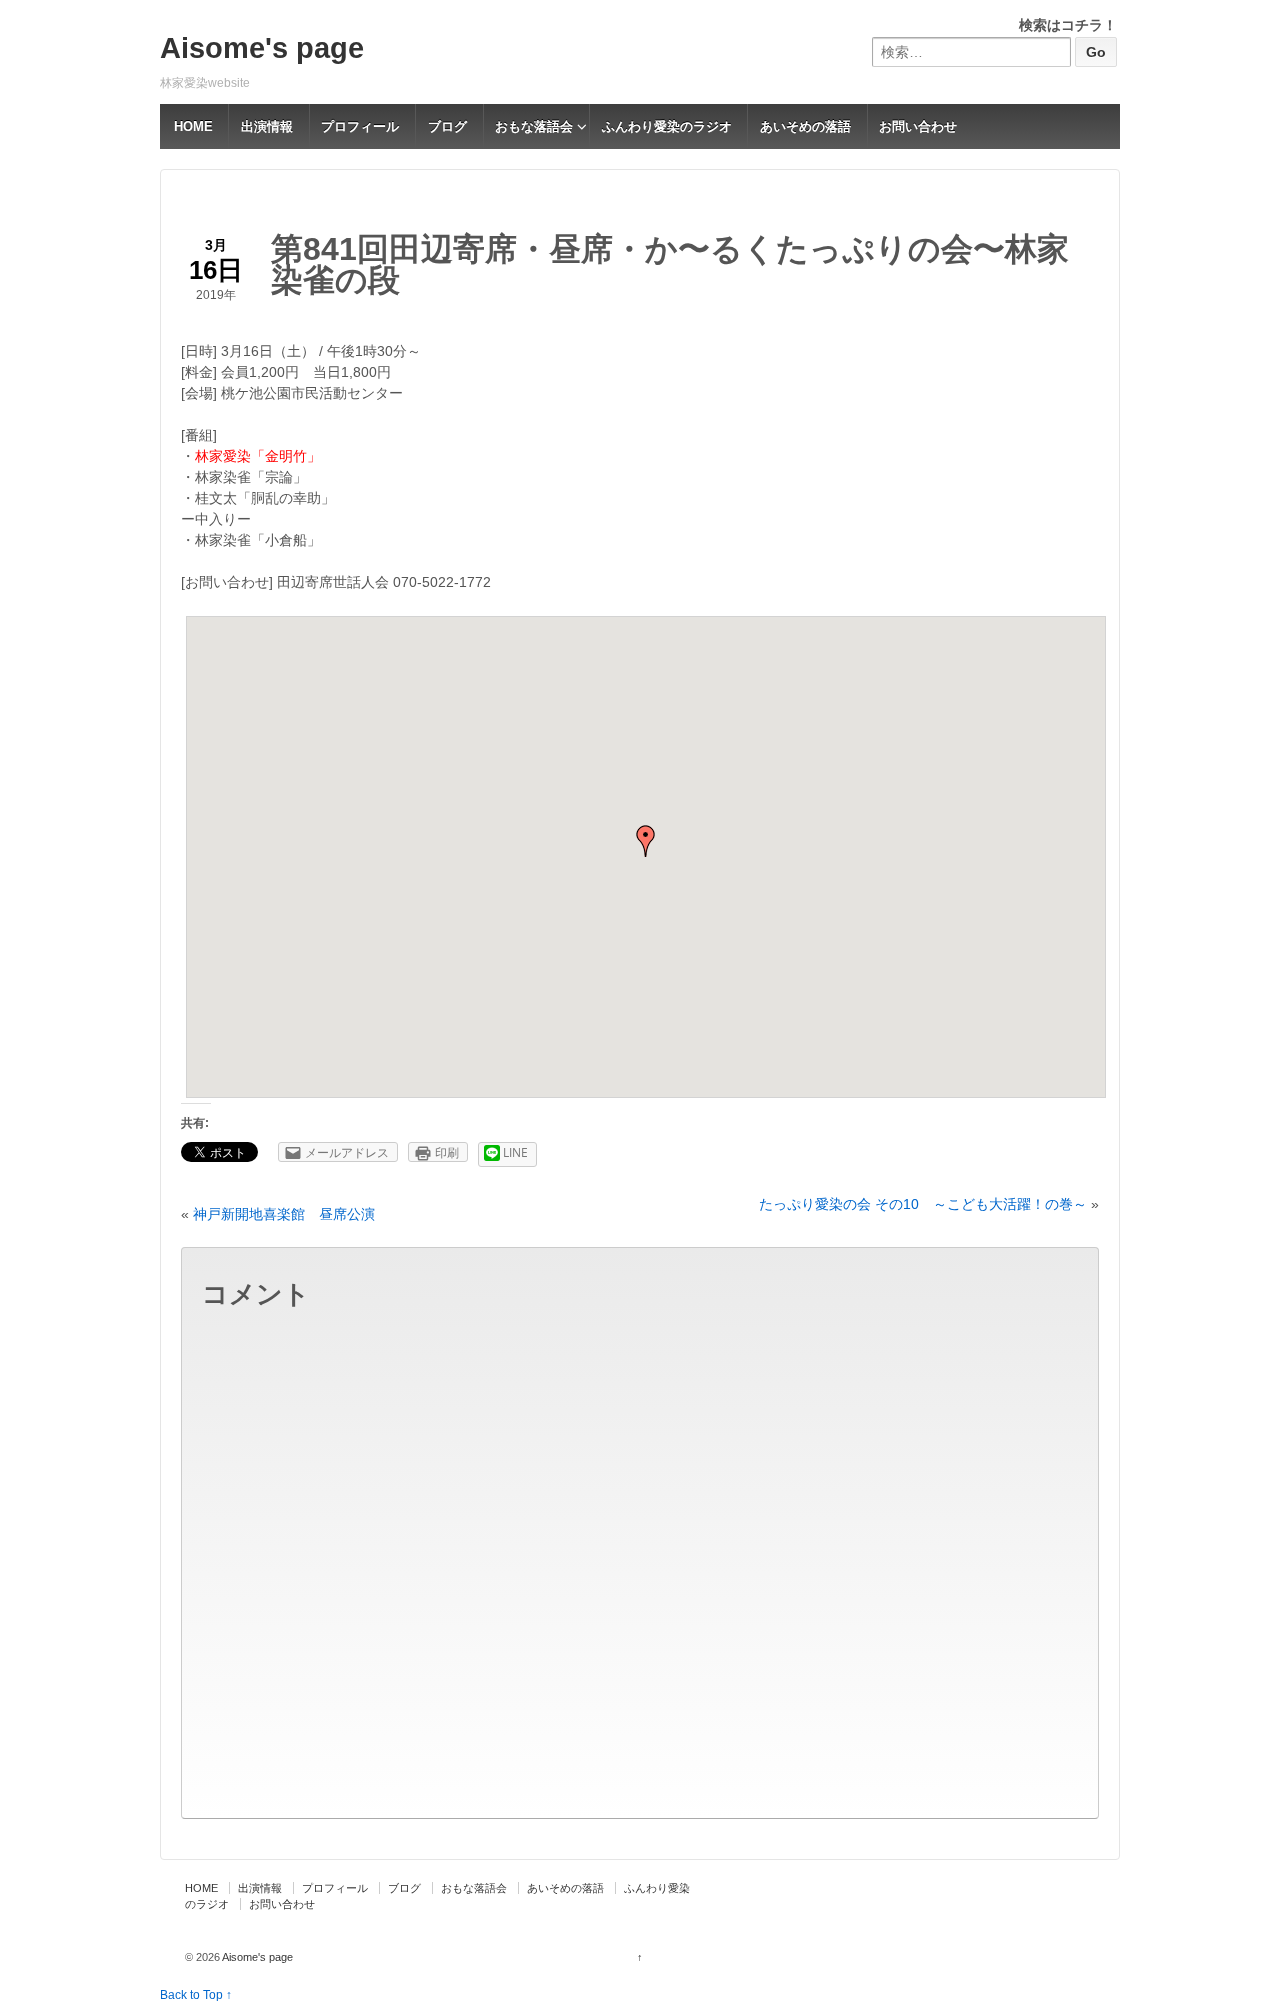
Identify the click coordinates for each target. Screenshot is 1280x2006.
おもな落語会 (534, 126)
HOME (193, 126)
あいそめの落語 (805, 126)
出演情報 (267, 126)
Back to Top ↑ (196, 1995)
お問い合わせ (918, 126)
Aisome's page (262, 48)
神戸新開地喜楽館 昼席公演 (284, 1214)
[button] (646, 841)
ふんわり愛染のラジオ (667, 126)
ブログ (447, 126)
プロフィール (360, 126)
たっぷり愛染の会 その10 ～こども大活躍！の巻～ (923, 1204)
